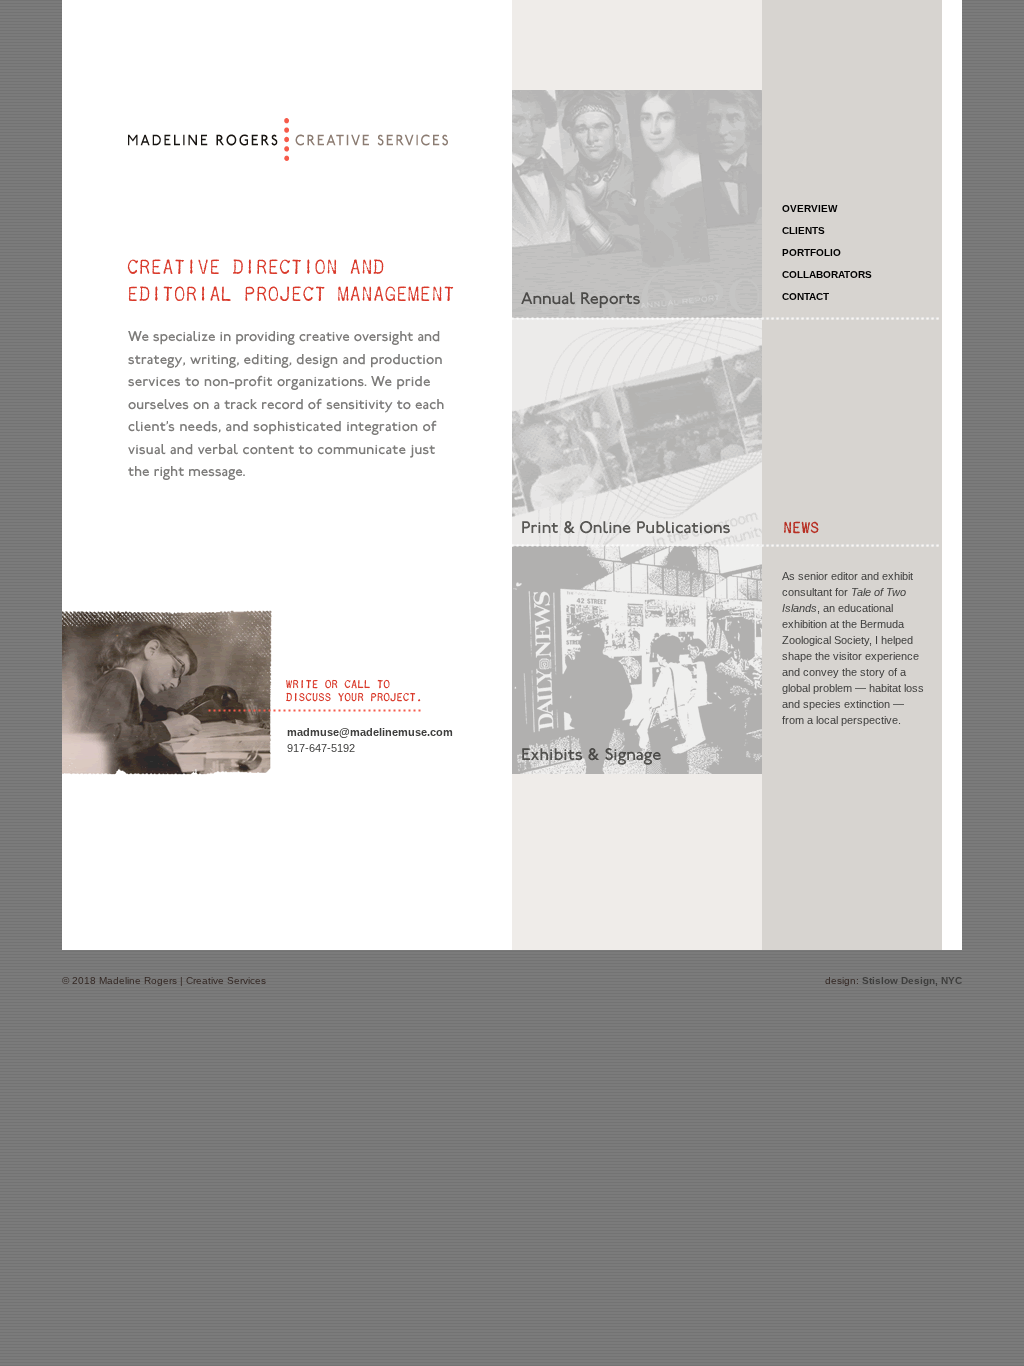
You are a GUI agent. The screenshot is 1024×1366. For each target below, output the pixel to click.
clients (803, 230)
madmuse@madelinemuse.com (370, 732)
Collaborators (827, 274)
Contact (805, 296)
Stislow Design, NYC (912, 980)
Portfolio (811, 252)
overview (809, 208)
